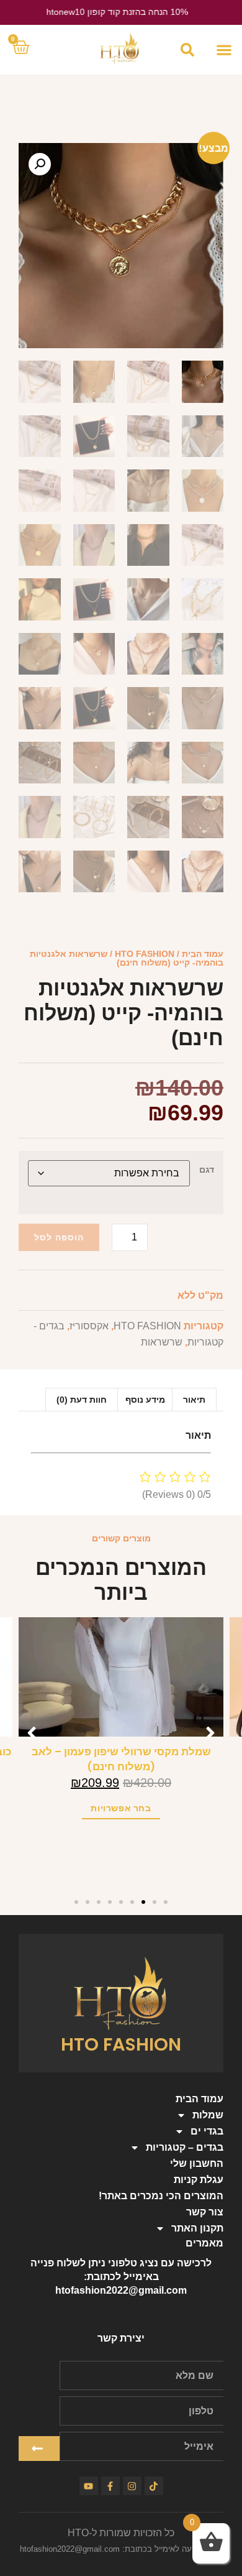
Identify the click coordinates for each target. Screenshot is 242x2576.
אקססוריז (89, 1326)
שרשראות (162, 1342)
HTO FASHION (145, 954)
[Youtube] (89, 2486)
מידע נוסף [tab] (145, 1400)
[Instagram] (132, 2486)
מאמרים (204, 2243)
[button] (224, 50)
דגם (207, 1170)
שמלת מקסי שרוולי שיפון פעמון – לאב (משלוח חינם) (121, 1759)
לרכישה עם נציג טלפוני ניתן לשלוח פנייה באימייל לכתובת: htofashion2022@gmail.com (121, 2277)
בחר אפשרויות (121, 1808)
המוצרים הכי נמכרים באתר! (161, 2196)
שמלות (208, 2115)
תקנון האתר (197, 2228)
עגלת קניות (199, 2180)
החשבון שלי (197, 2163)
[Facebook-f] (110, 2486)
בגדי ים (207, 2131)
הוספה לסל (59, 1237)
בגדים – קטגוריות (185, 2147)
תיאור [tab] (194, 1400)
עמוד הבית (203, 954)
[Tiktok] (154, 2486)
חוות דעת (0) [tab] (82, 1400)
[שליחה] (39, 2449)
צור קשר (205, 2212)
